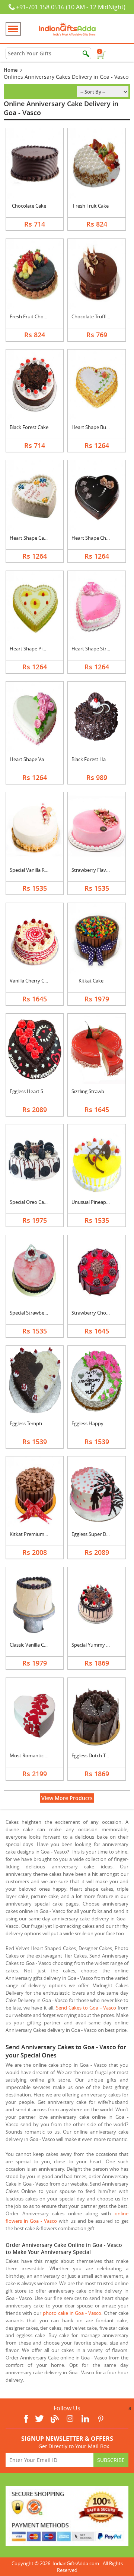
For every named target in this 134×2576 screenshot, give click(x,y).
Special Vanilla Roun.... (34, 870)
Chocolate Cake (29, 206)
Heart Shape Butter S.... (97, 427)
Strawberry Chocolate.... (98, 1313)
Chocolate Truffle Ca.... (96, 316)
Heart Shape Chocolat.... (98, 538)
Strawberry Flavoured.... (98, 870)
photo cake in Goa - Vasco (72, 2313)
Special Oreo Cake (29, 1202)
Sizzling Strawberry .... (95, 1091)
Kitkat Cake (91, 981)
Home (11, 70)
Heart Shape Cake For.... (36, 538)
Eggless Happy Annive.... (98, 1423)
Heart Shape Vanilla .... (34, 759)
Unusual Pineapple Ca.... (98, 1202)
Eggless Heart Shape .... (35, 1091)
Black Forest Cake (29, 427)
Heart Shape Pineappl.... (36, 649)
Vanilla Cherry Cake (31, 981)
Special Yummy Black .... (97, 1645)
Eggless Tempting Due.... (36, 1423)
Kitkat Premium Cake (33, 1534)
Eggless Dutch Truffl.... (95, 1755)
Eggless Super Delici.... (95, 1534)
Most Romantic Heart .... (36, 1755)
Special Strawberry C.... (34, 1313)
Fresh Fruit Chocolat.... (34, 316)
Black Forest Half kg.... (95, 759)
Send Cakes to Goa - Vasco (86, 2008)
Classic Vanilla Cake (31, 1645)
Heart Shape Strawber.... (98, 649)
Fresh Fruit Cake (91, 206)
